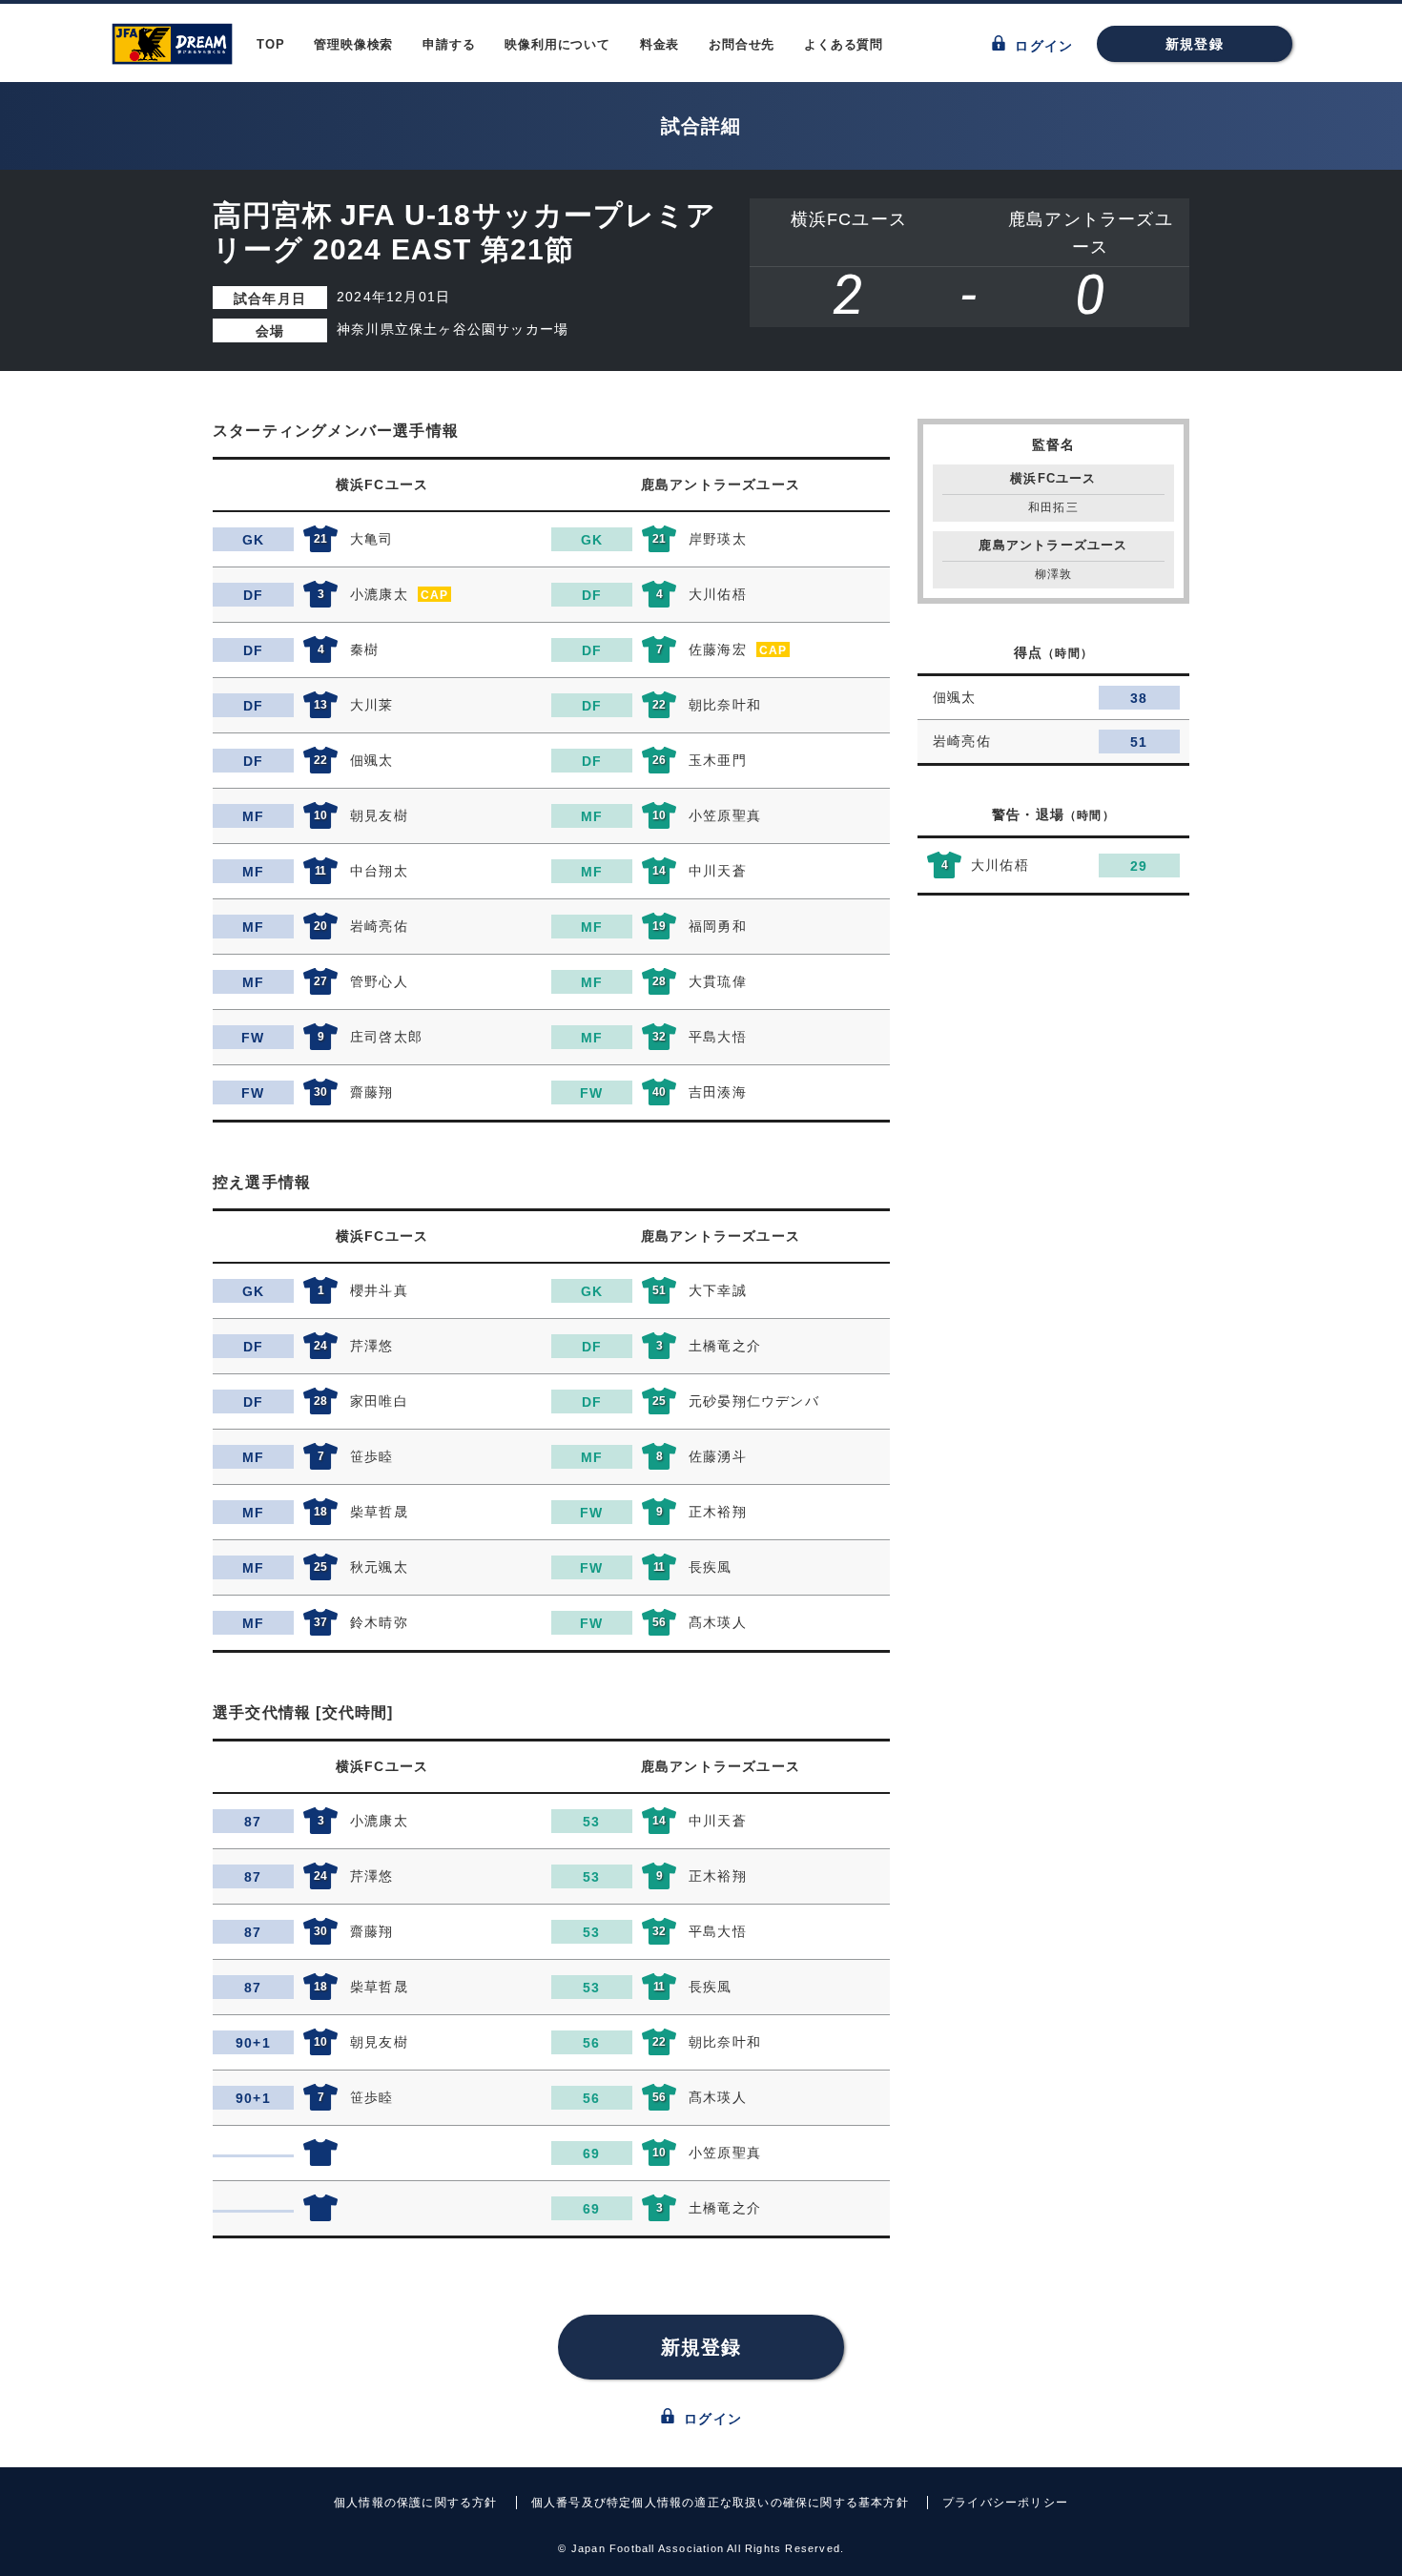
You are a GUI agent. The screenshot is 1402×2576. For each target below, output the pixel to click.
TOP (270, 44)
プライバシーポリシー (1005, 2503)
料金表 (660, 44)
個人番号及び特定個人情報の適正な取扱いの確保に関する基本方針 (720, 2503)
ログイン (1041, 46)
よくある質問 (844, 44)
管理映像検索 (353, 44)
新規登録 (1195, 44)
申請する (449, 44)
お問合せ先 (742, 44)
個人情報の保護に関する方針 (416, 2503)
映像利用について (557, 44)
